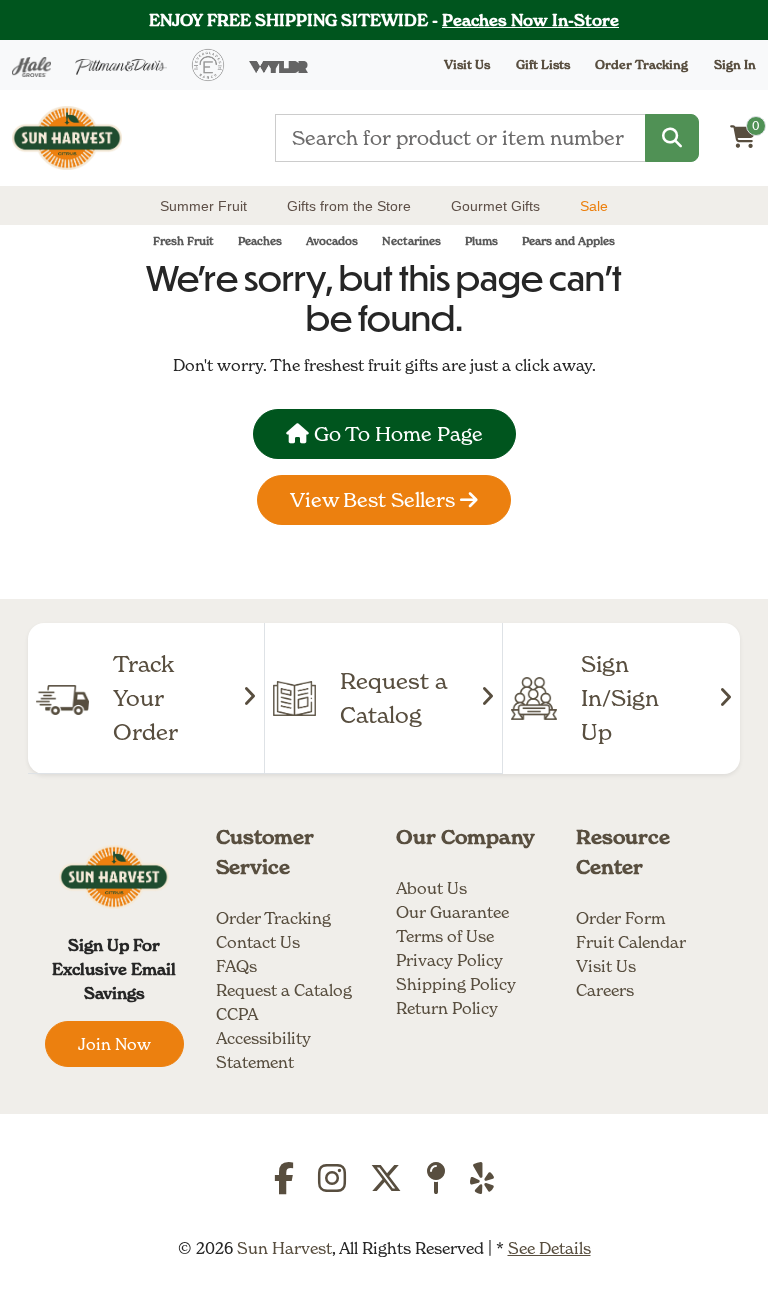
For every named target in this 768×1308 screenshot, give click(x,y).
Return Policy (447, 1008)
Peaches (260, 241)
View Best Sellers (375, 500)
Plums (481, 241)
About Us (431, 888)
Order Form (620, 918)
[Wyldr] (278, 65)
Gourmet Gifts (495, 206)
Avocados (332, 241)
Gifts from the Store (349, 206)
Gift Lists (543, 64)
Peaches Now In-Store (530, 20)
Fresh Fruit (183, 241)
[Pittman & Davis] (121, 65)
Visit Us (606, 966)
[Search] (672, 138)
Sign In (735, 64)
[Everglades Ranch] (208, 65)
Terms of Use (445, 936)
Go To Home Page (396, 434)
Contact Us (258, 942)
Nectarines (411, 241)
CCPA (237, 1014)
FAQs (236, 966)
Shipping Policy (456, 984)
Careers (605, 990)
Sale (594, 206)
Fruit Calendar (631, 942)
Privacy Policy (449, 960)
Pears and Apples (568, 241)
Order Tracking (641, 64)
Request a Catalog (284, 990)
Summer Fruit (203, 206)
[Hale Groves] (31, 65)
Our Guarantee (452, 912)
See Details (549, 1248)
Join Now (114, 1044)
